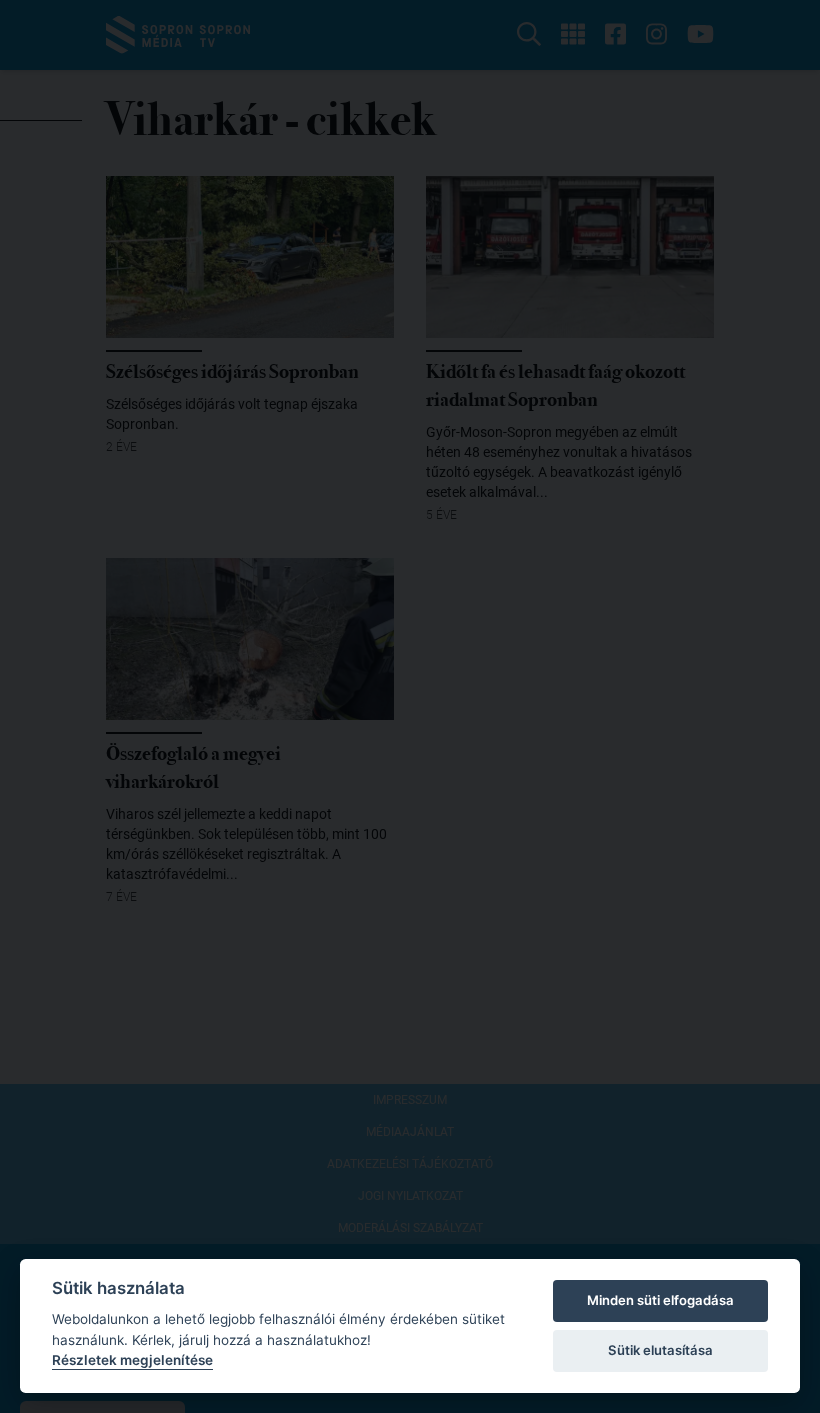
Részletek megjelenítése (132, 1360)
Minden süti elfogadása (660, 1300)
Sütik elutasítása (660, 1350)
